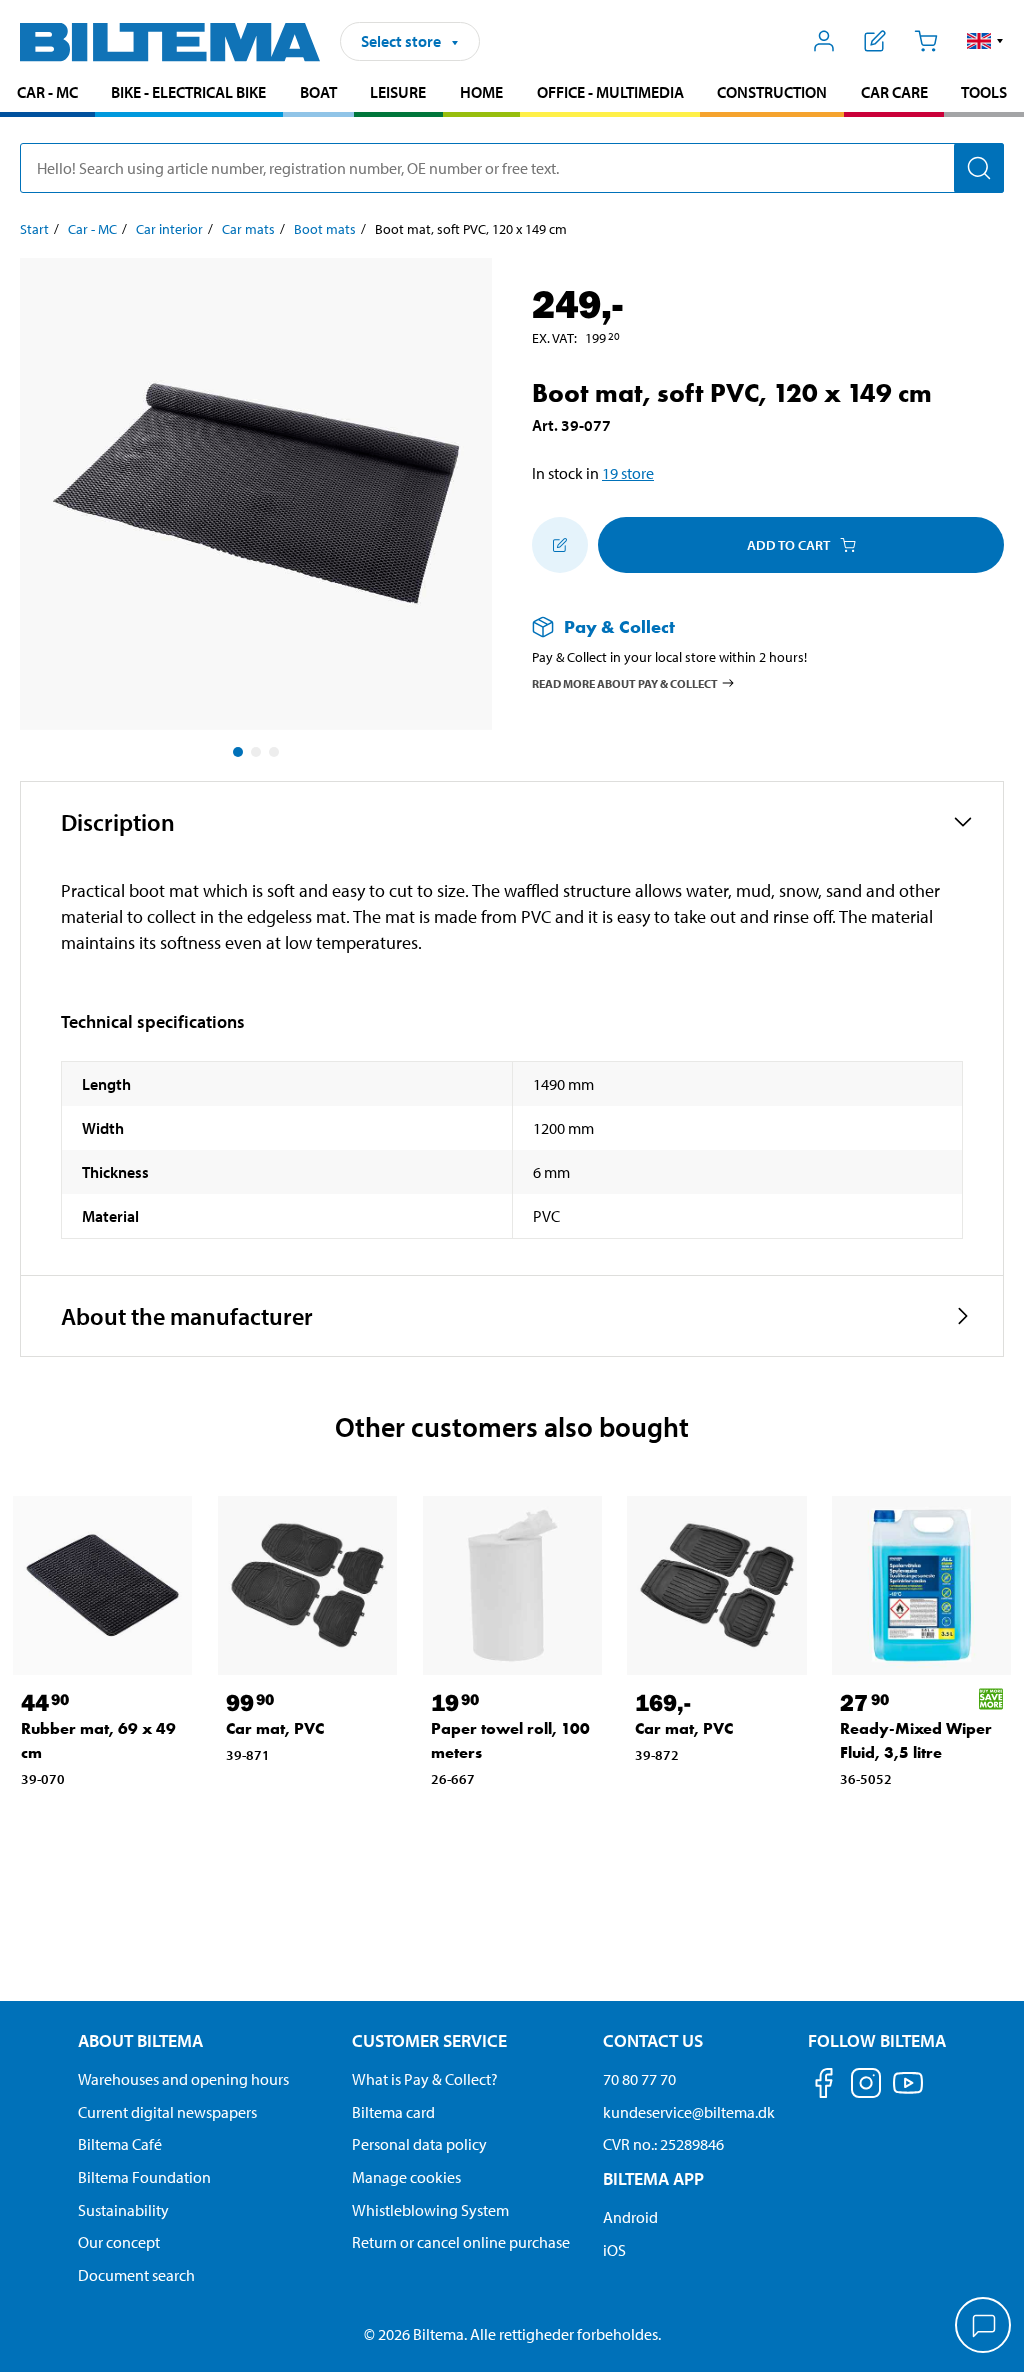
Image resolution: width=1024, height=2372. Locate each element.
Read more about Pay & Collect (625, 682)
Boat (318, 92)
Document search (136, 2275)
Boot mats (325, 229)
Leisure (398, 92)
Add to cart (788, 545)
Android (630, 2217)
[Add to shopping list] (560, 545)
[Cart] (925, 41)
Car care (894, 92)
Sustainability (123, 2210)
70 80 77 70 (639, 2079)
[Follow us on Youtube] (908, 2092)
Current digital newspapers (167, 2112)
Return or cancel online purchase (461, 2242)
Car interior (169, 229)
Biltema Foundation (144, 2177)
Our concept (119, 2242)
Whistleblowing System (430, 2210)
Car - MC (47, 92)
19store (628, 473)
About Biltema (140, 2040)
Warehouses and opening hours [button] (183, 2079)
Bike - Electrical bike (188, 92)
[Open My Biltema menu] (824, 41)
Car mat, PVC (275, 1728)
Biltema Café (120, 2144)
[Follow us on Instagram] (866, 2086)
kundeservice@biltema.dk (689, 2112)
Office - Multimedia (610, 92)
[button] (985, 41)
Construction (772, 92)
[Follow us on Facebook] (824, 2086)
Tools (984, 92)
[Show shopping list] (875, 41)
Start (34, 229)
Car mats (248, 229)
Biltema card (393, 2112)
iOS (614, 2250)
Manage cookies (406, 2177)
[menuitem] (47, 94)
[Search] (979, 168)
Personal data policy (419, 2144)
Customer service (429, 2040)
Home (481, 92)
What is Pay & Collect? (425, 2079)
